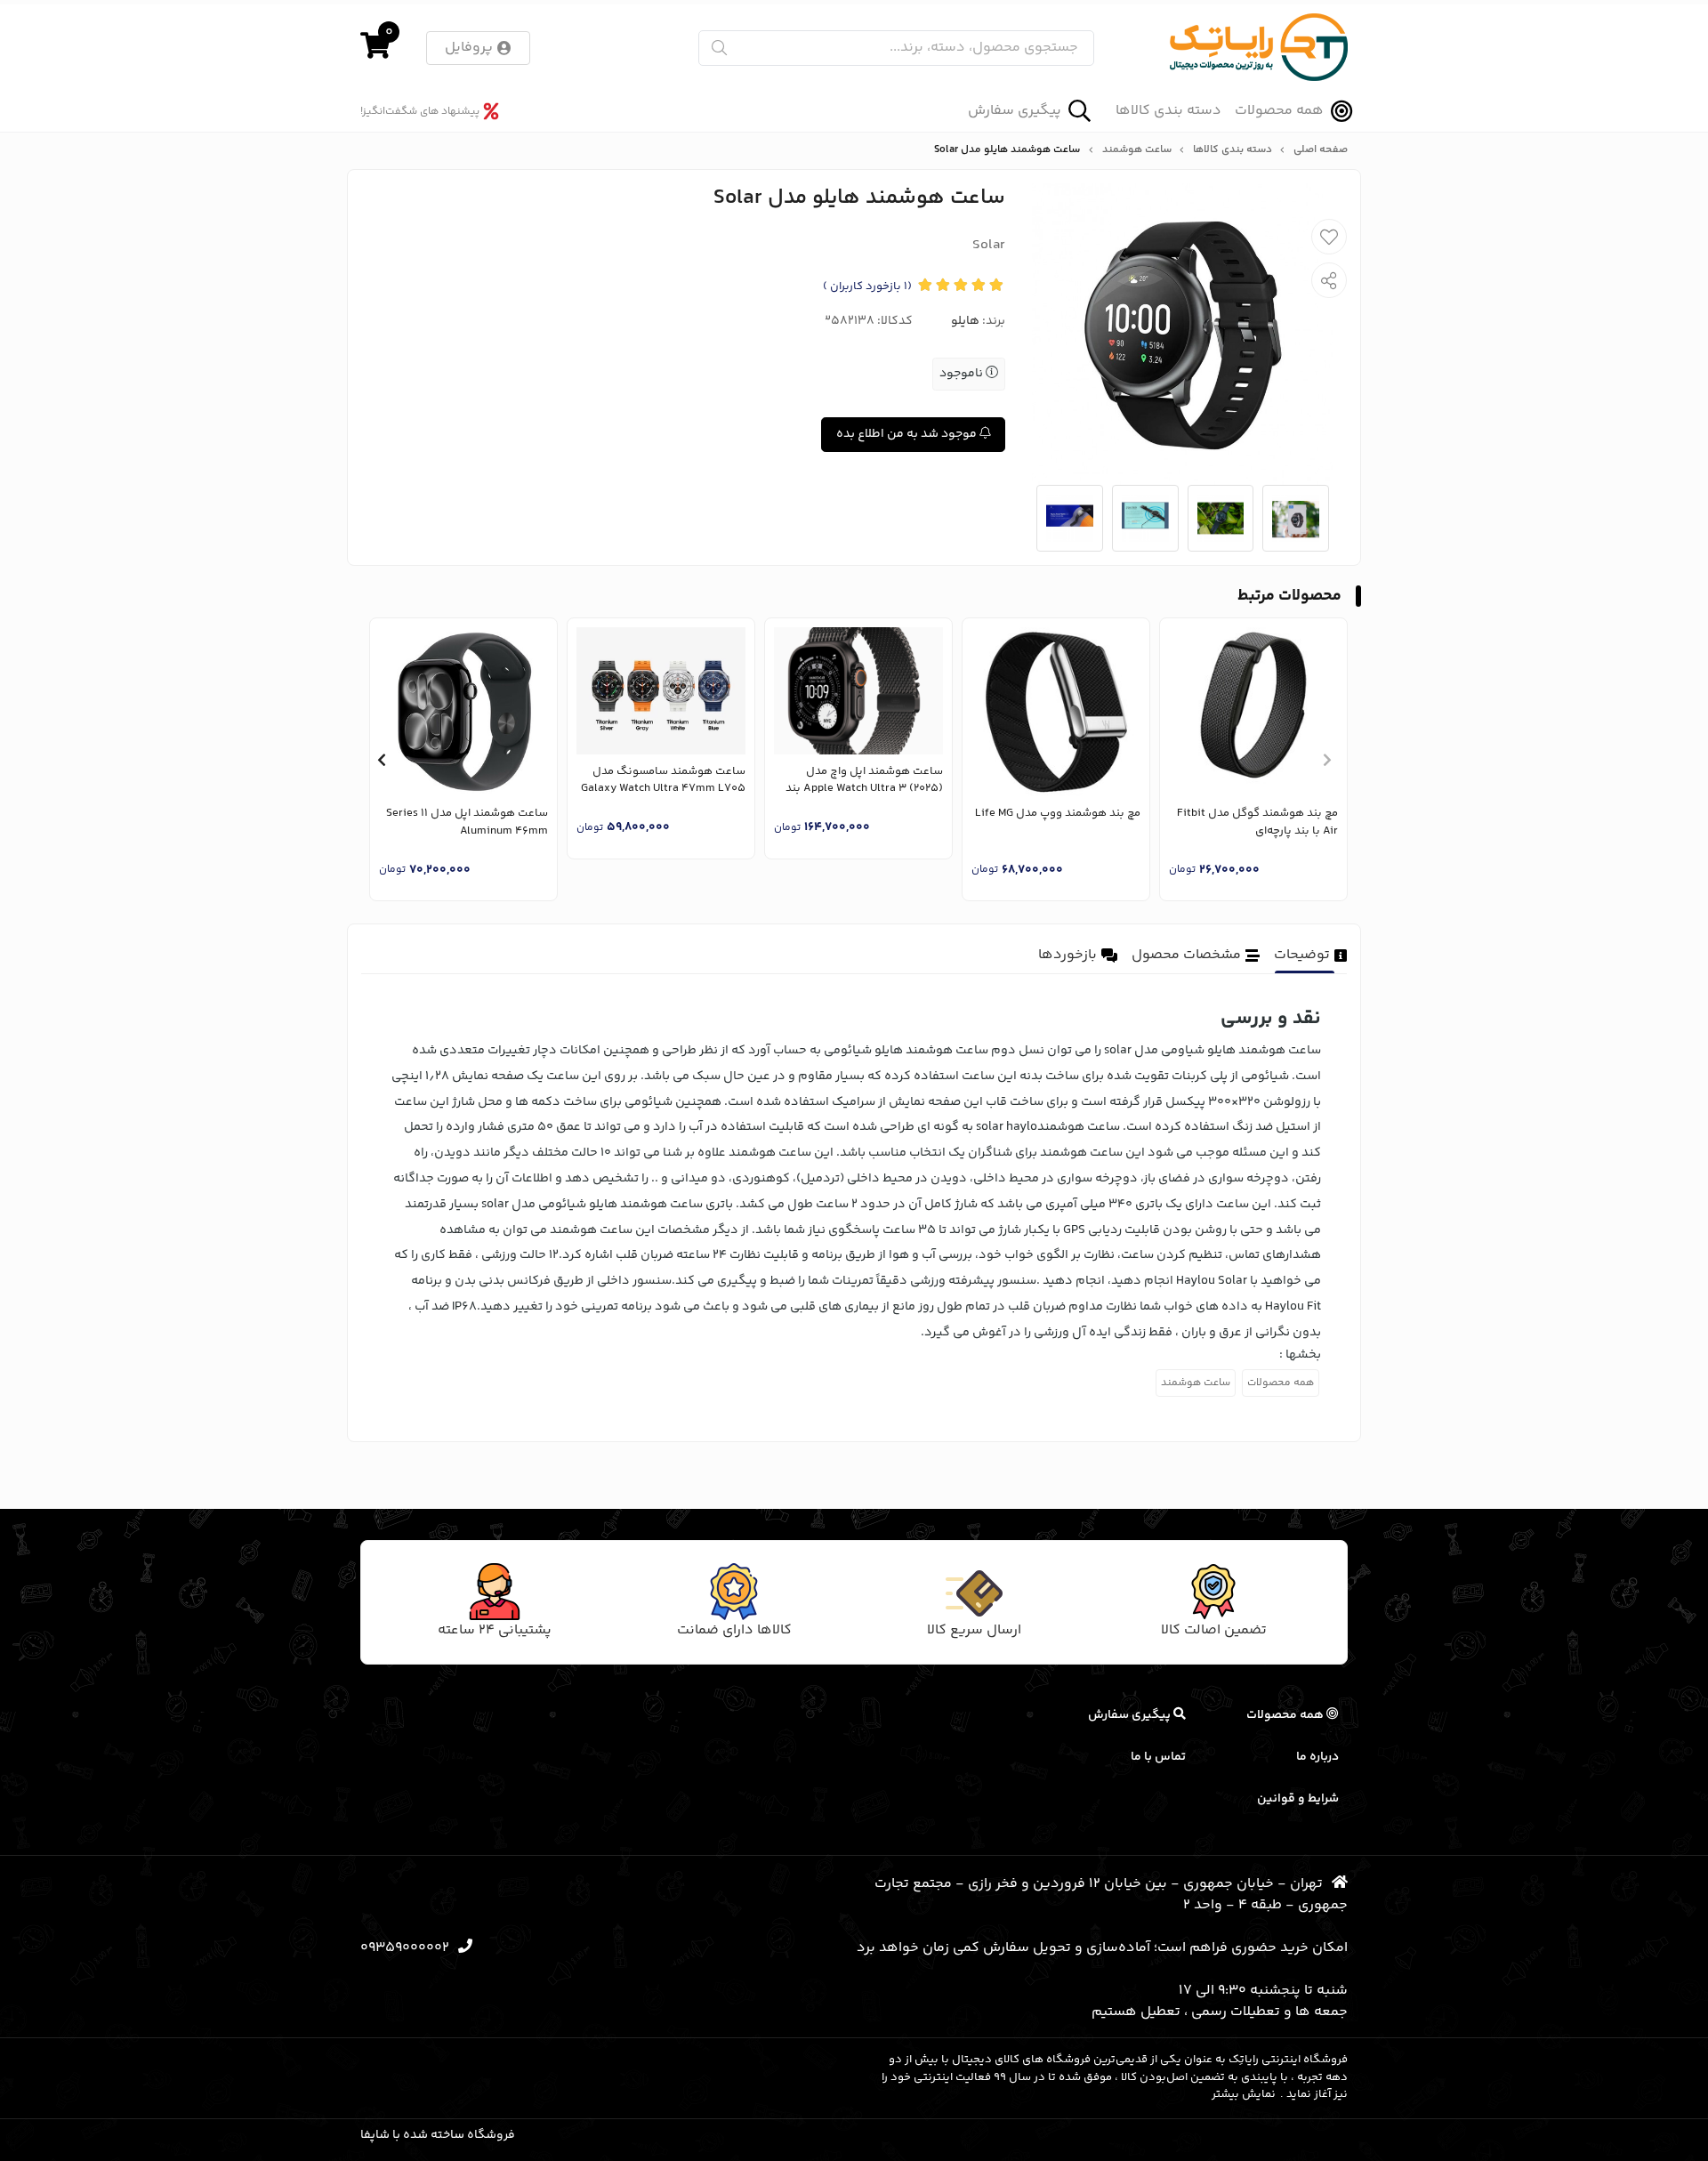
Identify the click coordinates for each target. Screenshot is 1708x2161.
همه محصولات (1279, 111)
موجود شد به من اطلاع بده (908, 434)
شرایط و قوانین (1298, 1799)
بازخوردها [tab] (1067, 955)
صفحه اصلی (1321, 150)
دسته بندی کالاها (1168, 111)
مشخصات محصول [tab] (1186, 955)
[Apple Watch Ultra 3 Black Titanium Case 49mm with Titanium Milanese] (858, 691)
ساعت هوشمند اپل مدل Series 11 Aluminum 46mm (467, 822)
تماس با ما (1158, 1757)
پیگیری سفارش (1015, 111)
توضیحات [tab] (1302, 955)
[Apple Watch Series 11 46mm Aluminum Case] (463, 712)
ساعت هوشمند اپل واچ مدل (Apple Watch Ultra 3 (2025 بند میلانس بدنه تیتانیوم (864, 781)
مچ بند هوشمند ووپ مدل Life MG (1058, 814)
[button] (1327, 760)
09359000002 (405, 1948)
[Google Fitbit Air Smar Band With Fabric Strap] (1253, 712)
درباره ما (1317, 1757)
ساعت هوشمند (1137, 150)
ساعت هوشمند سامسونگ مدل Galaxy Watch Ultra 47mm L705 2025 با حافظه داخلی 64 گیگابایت (663, 781)
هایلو (965, 321)
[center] (719, 48)
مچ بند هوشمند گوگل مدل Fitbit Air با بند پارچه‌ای (1257, 822)
